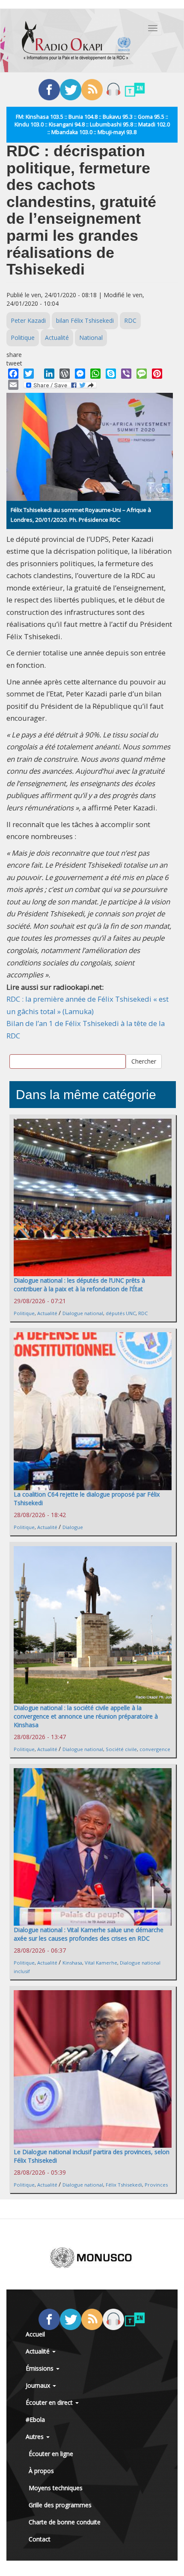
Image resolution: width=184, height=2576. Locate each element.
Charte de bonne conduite (65, 2522)
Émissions (40, 2368)
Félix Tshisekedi (124, 2185)
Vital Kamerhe (101, 1963)
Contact (40, 2539)
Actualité (57, 338)
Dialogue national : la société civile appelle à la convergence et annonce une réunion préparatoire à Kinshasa (86, 1716)
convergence (155, 1749)
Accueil (35, 2334)
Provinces (156, 2185)
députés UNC (121, 1313)
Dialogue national (83, 1313)
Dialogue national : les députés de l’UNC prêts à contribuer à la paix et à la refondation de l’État (79, 1285)
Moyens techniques (56, 2488)
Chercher (144, 1061)
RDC (130, 320)
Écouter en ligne (51, 2454)
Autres (36, 2437)
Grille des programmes (60, 2505)
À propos (41, 2471)
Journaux (39, 2385)
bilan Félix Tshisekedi (85, 320)
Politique (23, 338)
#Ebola (35, 2420)
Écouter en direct (50, 2402)
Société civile (121, 1749)
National (91, 338)
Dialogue (73, 1527)
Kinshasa (72, 1963)
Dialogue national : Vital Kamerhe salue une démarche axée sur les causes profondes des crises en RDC (89, 1934)
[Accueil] (76, 41)
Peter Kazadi (28, 320)
